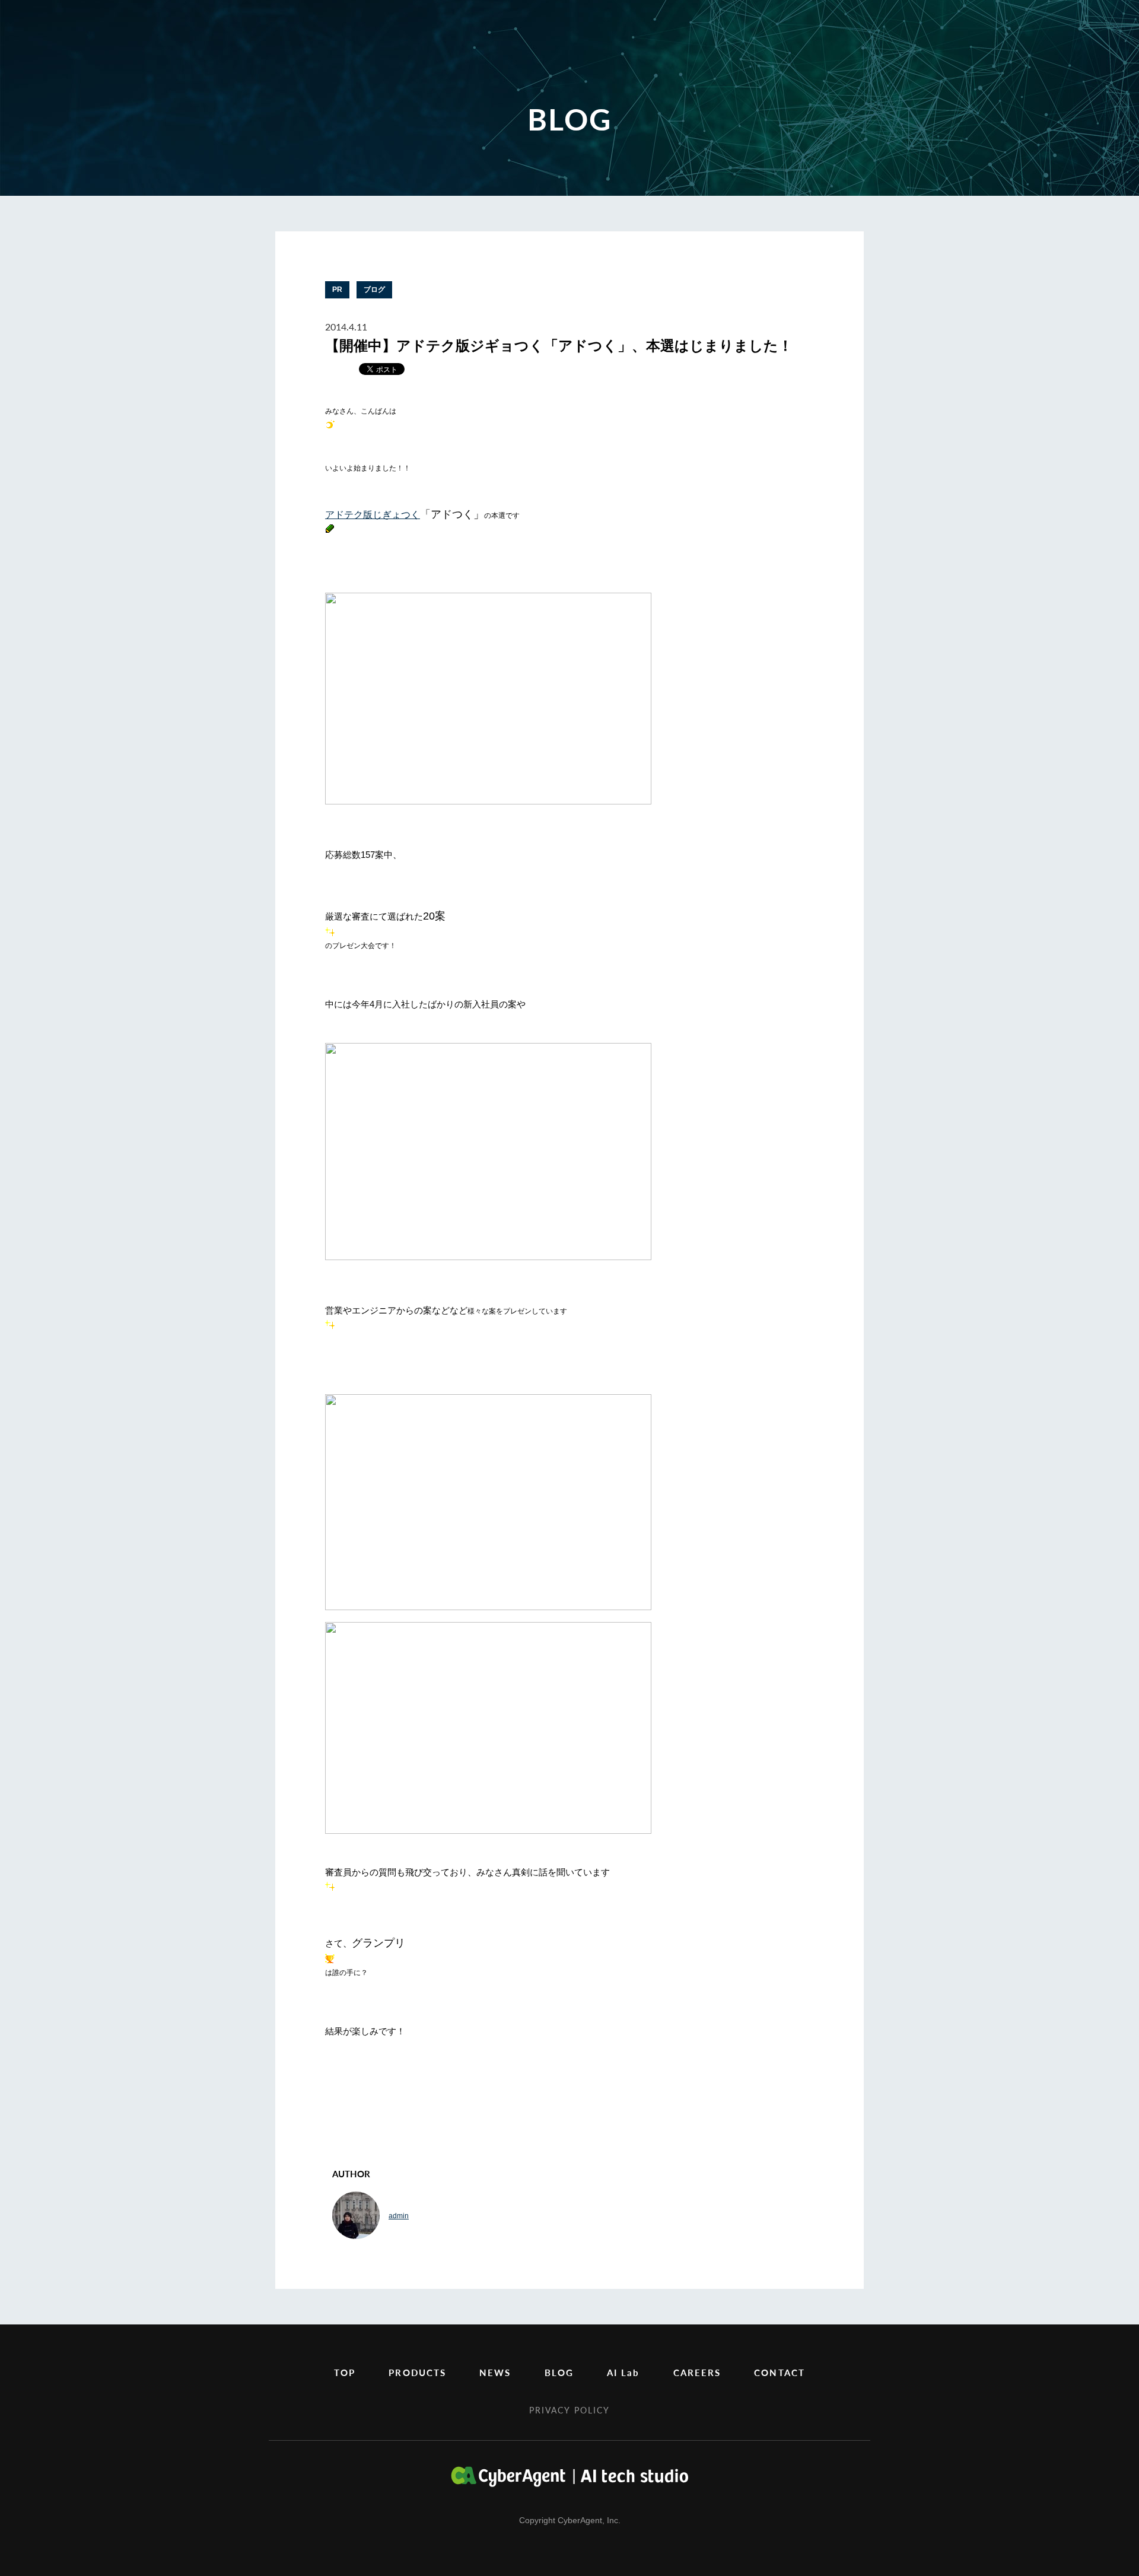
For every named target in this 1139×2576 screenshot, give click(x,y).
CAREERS (697, 2372)
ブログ (374, 290)
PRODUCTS (417, 2372)
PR (337, 290)
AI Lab (623, 2372)
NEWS (495, 2372)
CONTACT (780, 2372)
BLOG (559, 2372)
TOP (345, 2372)
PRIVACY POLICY (569, 2410)
